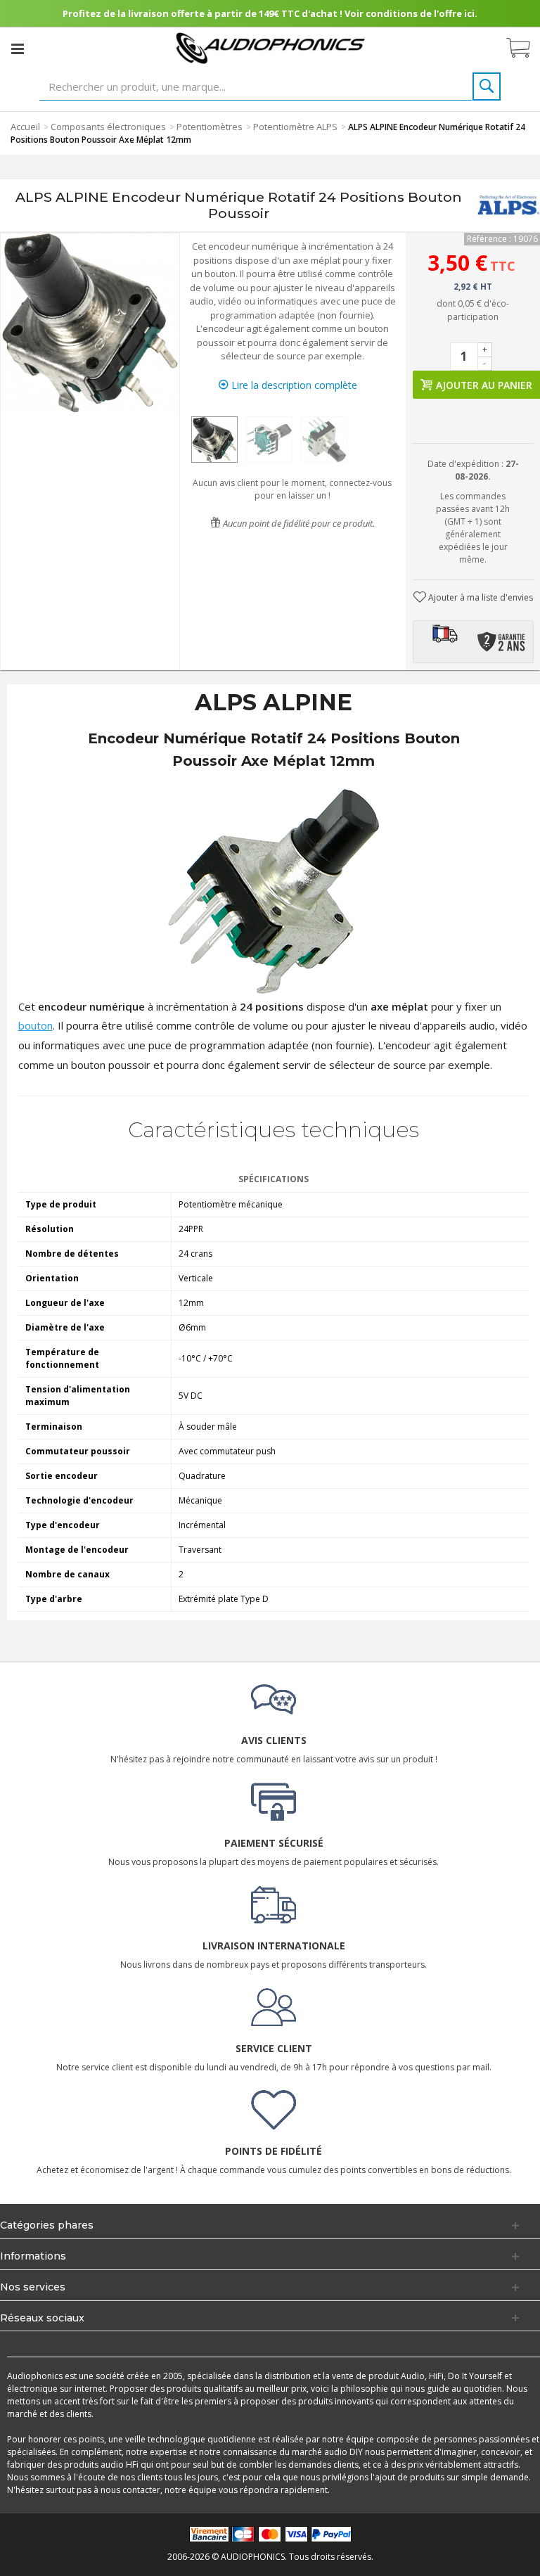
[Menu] (18, 49)
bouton (36, 1025)
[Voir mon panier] (525, 49)
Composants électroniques (108, 127)
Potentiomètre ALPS (295, 127)
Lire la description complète (293, 385)
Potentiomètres (210, 127)
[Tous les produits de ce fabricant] (509, 206)
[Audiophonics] (270, 47)
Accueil (25, 127)
